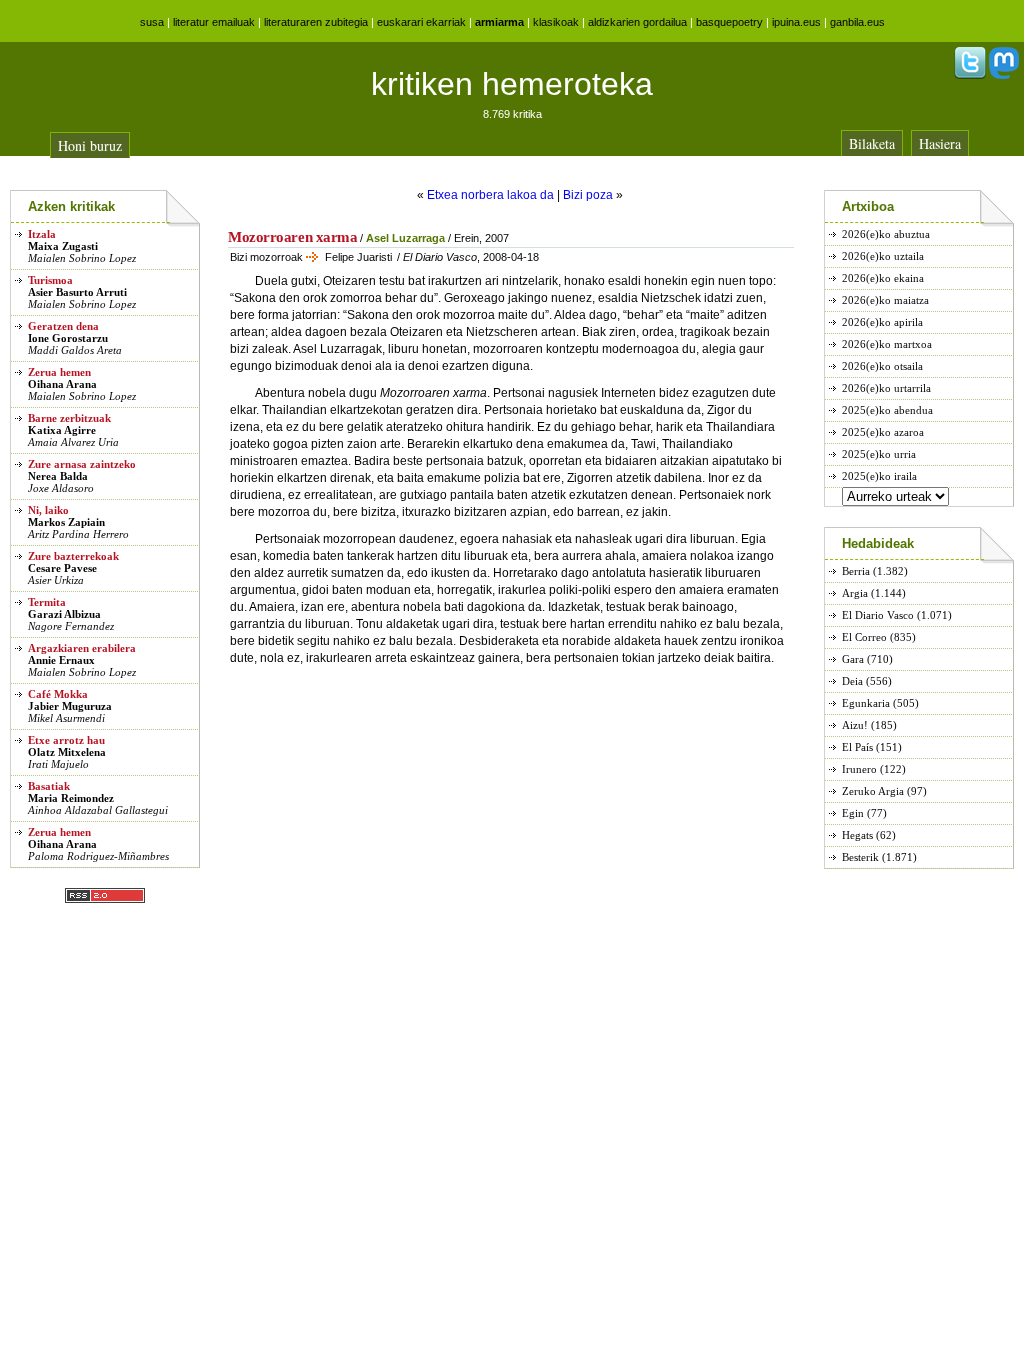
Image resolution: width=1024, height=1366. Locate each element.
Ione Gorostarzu (68, 338)
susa (152, 22)
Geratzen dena (63, 326)
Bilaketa (872, 143)
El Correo (864, 637)
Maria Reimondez (71, 798)
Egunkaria (866, 703)
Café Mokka (58, 694)
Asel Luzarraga (405, 238)
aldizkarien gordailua (637, 22)
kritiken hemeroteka (512, 84)
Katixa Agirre (62, 430)
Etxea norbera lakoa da (490, 195)
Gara (853, 659)
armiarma (499, 22)
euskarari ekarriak (421, 22)
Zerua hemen (59, 372)
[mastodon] (1004, 75)
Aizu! (855, 725)
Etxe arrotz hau (66, 740)
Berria (856, 571)
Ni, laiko (48, 510)
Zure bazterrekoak (73, 556)
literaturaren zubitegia (316, 22)
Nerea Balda (58, 476)
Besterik (860, 857)
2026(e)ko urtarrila (886, 388)
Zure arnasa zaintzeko (82, 464)
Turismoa (50, 280)
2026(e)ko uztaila (883, 256)
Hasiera (940, 143)
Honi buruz (90, 145)
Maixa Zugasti (63, 246)
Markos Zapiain (66, 522)
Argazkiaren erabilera (82, 648)
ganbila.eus (857, 22)
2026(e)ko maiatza (885, 300)
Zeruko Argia (873, 791)
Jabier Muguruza (70, 706)
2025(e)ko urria (879, 454)
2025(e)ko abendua (887, 410)
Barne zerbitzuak (69, 418)
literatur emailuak (214, 22)
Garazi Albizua (64, 614)
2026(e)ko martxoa (887, 344)
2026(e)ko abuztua (886, 234)
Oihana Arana (62, 384)
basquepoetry (729, 22)
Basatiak (49, 786)
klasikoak (556, 22)
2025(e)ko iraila (879, 476)
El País (857, 747)
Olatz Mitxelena (67, 752)
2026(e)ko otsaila (882, 366)
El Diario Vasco (878, 615)
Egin (853, 813)
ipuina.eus (796, 22)
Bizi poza (588, 195)
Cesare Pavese (62, 568)
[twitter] (970, 75)
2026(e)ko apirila (882, 322)
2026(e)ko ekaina (883, 278)
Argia (855, 593)
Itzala (42, 234)
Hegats (857, 835)
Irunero (859, 769)
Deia (852, 681)
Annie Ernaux (61, 660)
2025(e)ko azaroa (883, 432)
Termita (47, 602)
